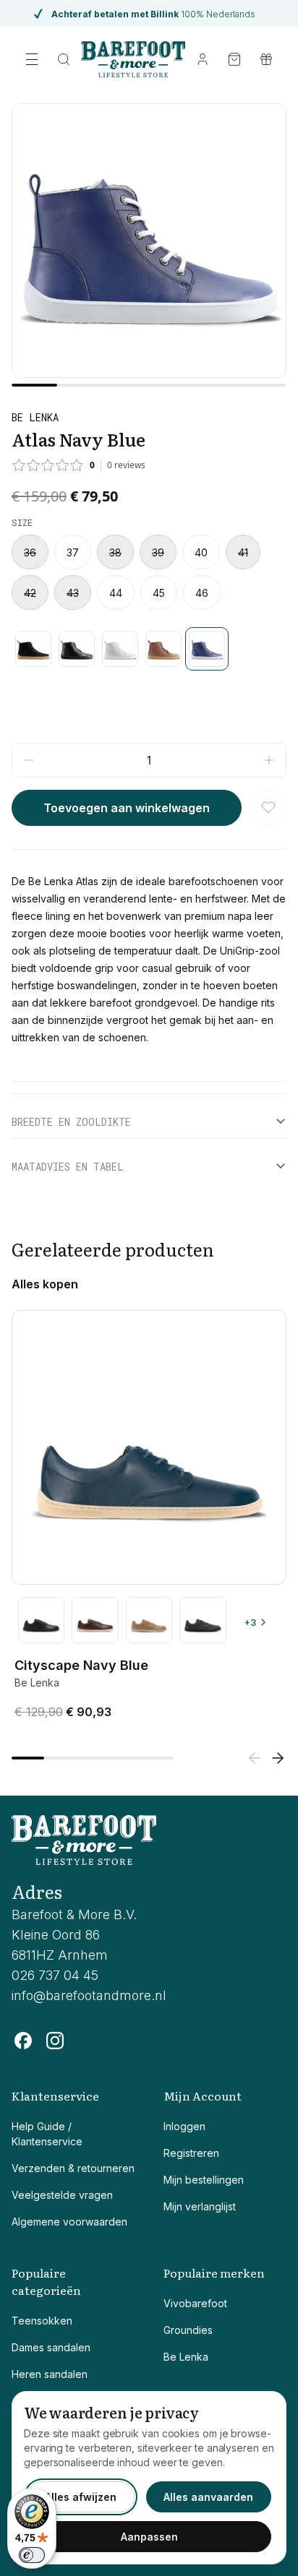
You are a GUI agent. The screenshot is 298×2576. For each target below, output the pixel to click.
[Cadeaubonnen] (266, 59)
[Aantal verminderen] (29, 760)
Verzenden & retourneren (73, 2168)
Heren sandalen (50, 2374)
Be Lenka (186, 2357)
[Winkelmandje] (234, 59)
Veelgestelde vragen (62, 2195)
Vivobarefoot (195, 2303)
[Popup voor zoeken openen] (64, 59)
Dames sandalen (51, 2347)
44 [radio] (116, 593)
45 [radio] (159, 593)
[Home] (133, 59)
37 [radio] (73, 552)
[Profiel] (203, 59)
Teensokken (42, 2321)
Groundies (188, 2330)
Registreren (191, 2153)
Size (22, 522)
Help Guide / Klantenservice (47, 2134)
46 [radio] (202, 593)
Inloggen (184, 2126)
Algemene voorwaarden (69, 2222)
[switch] (32, 2555)
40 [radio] (201, 552)
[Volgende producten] (278, 1758)
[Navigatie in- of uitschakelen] (32, 59)
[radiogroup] (149, 572)
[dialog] (149, 2478)
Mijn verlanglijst (200, 2206)
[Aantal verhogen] (269, 760)
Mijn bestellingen (204, 2180)
